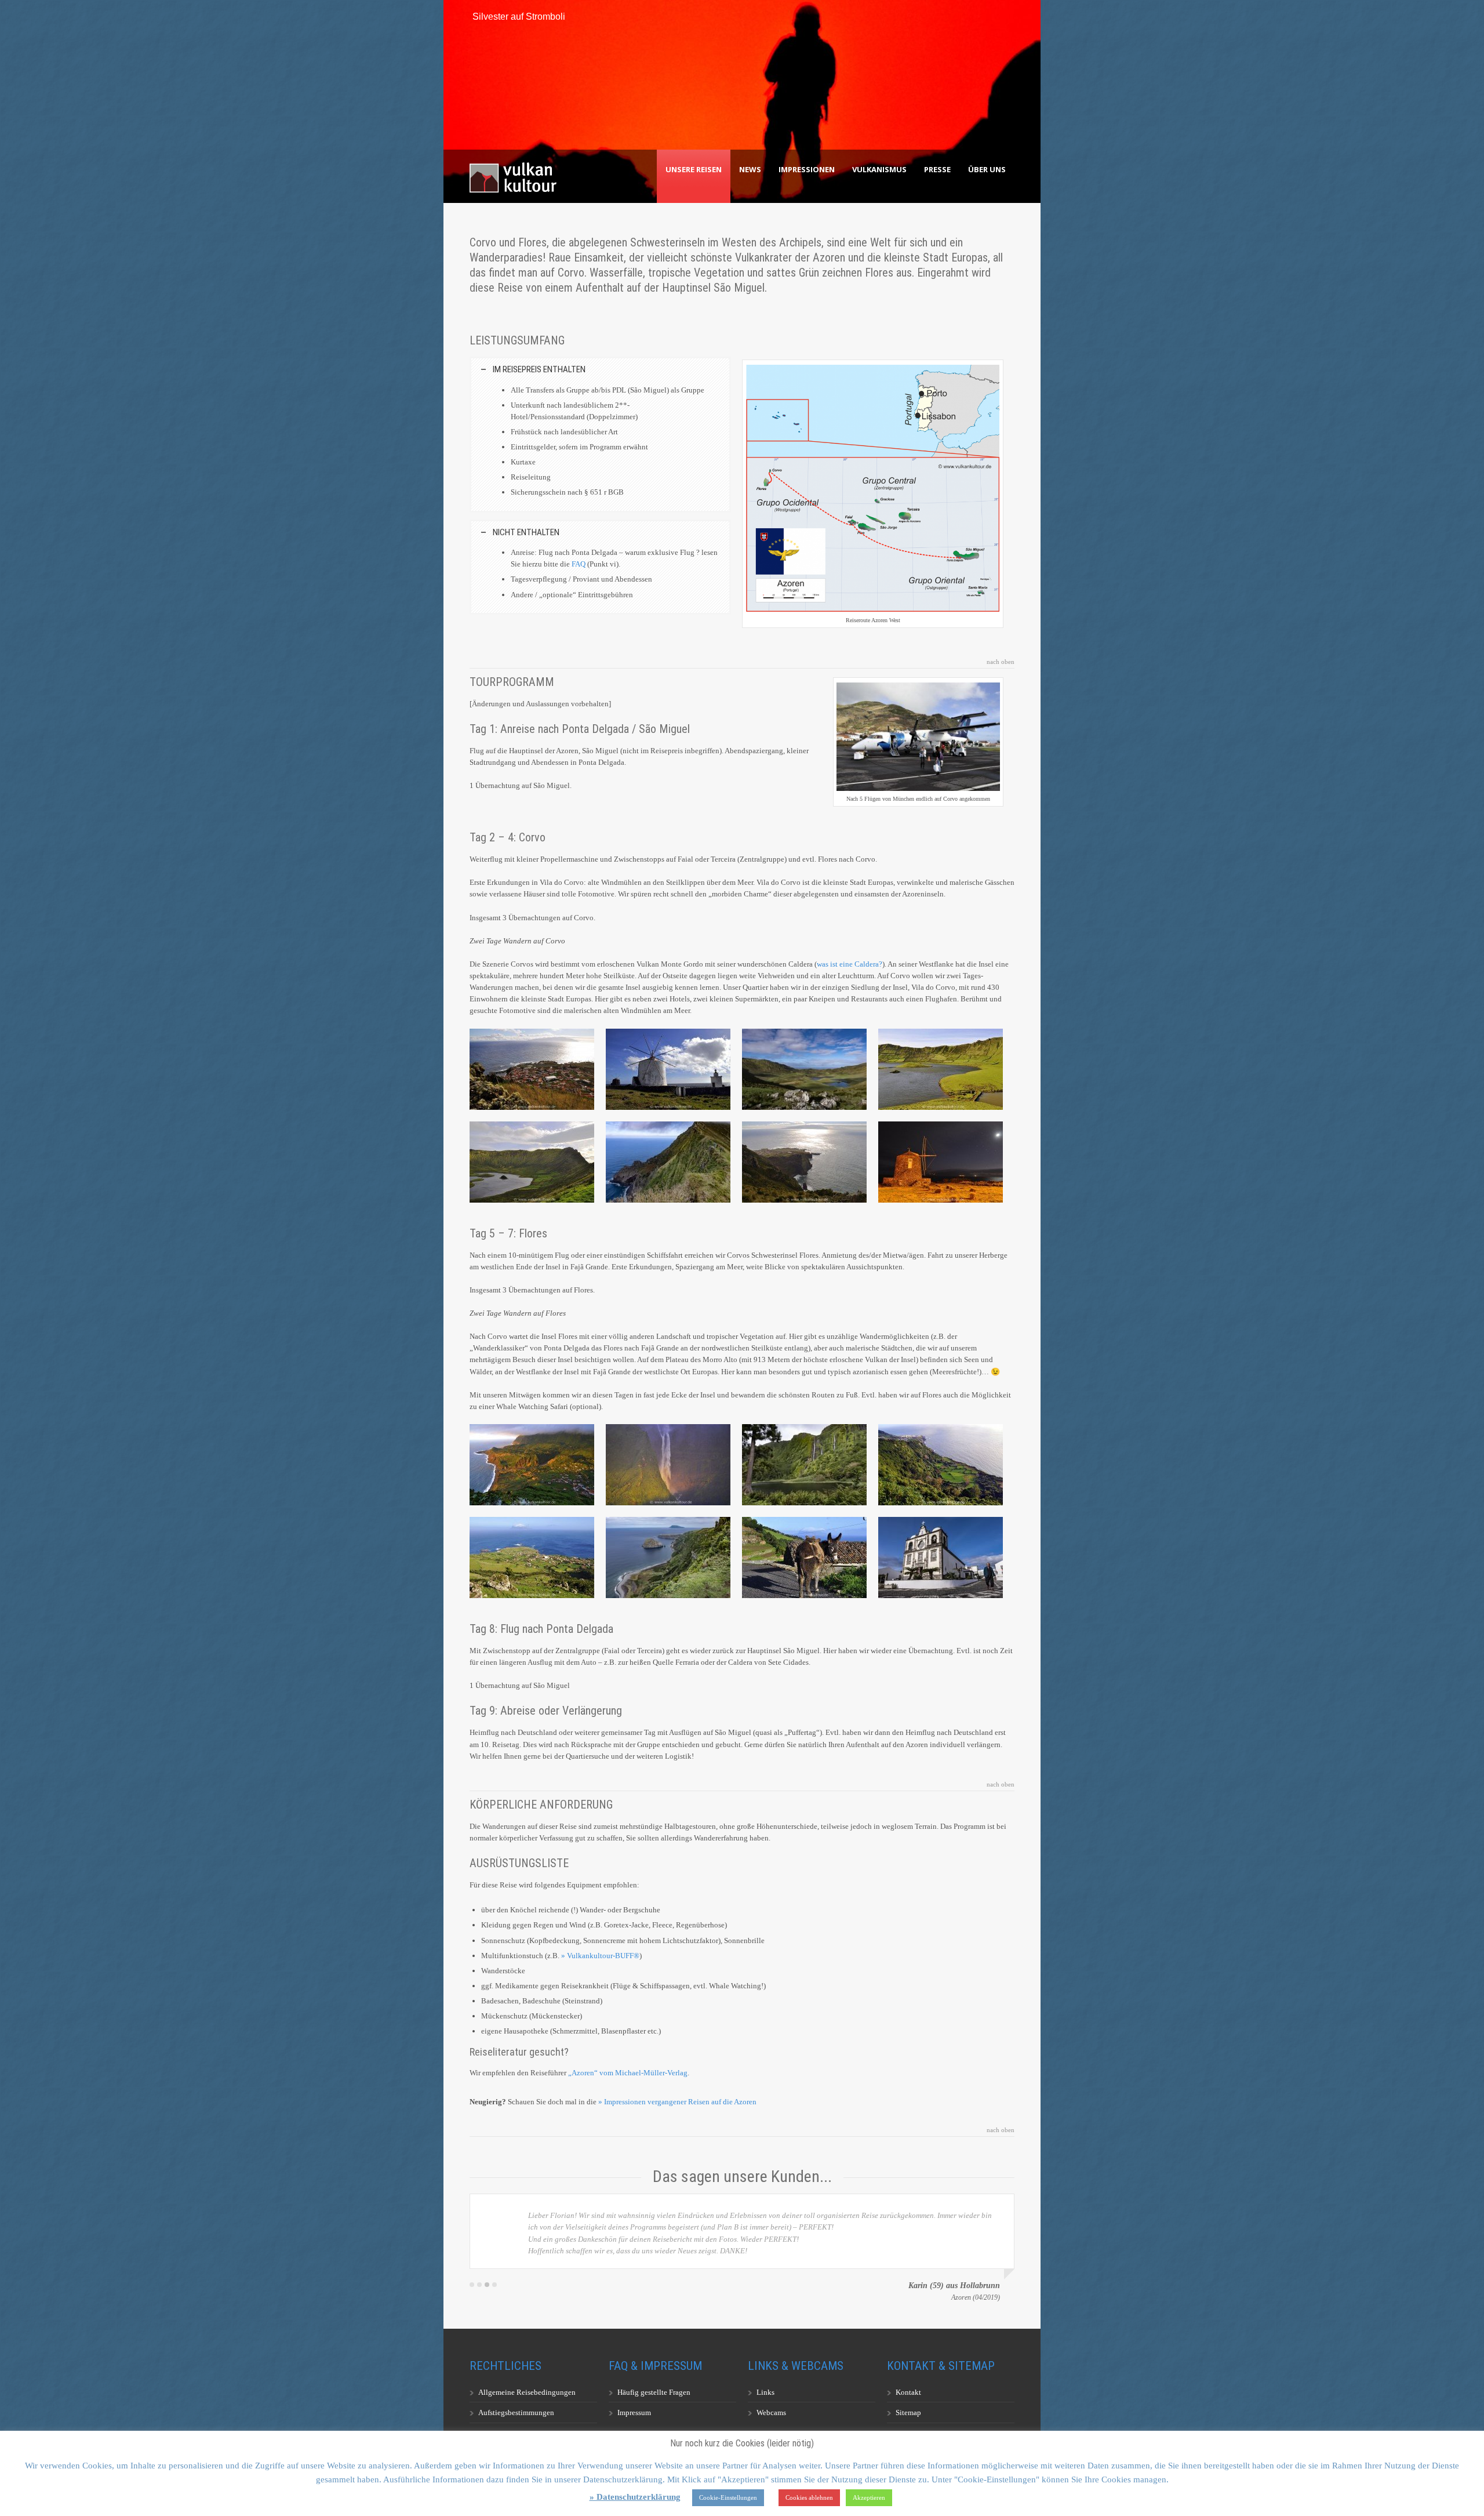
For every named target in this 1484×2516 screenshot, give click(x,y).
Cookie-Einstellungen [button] (728, 2497)
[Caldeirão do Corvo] (941, 1069)
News (750, 169)
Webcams (771, 2412)
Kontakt (908, 2392)
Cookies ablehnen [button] (809, 2497)
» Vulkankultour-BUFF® (600, 1956)
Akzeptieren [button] (869, 2497)
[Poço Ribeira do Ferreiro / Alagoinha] (804, 1465)
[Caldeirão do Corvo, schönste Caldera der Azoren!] (804, 1069)
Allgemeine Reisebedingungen (527, 2392)
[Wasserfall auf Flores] (668, 1465)
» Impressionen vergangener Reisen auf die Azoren (677, 2102)
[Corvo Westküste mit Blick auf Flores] (804, 1162)
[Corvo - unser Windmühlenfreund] (941, 1162)
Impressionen (807, 169)
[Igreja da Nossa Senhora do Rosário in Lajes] (941, 1557)
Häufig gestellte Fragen (654, 2392)
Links (765, 2392)
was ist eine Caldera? (850, 964)
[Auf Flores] (804, 1557)
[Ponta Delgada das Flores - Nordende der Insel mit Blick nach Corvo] (532, 1557)
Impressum (634, 2412)
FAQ (579, 564)
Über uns (987, 169)
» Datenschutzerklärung (635, 2497)
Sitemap (908, 2412)
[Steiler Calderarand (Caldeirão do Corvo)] (532, 1162)
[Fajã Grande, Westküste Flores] (532, 1465)
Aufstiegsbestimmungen (516, 2412)
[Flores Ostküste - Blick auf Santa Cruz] (941, 1465)
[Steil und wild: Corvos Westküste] (668, 1162)
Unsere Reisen (694, 169)
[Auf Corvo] (668, 1069)
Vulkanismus (879, 169)
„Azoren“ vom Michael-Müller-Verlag (628, 2073)
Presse (937, 169)
